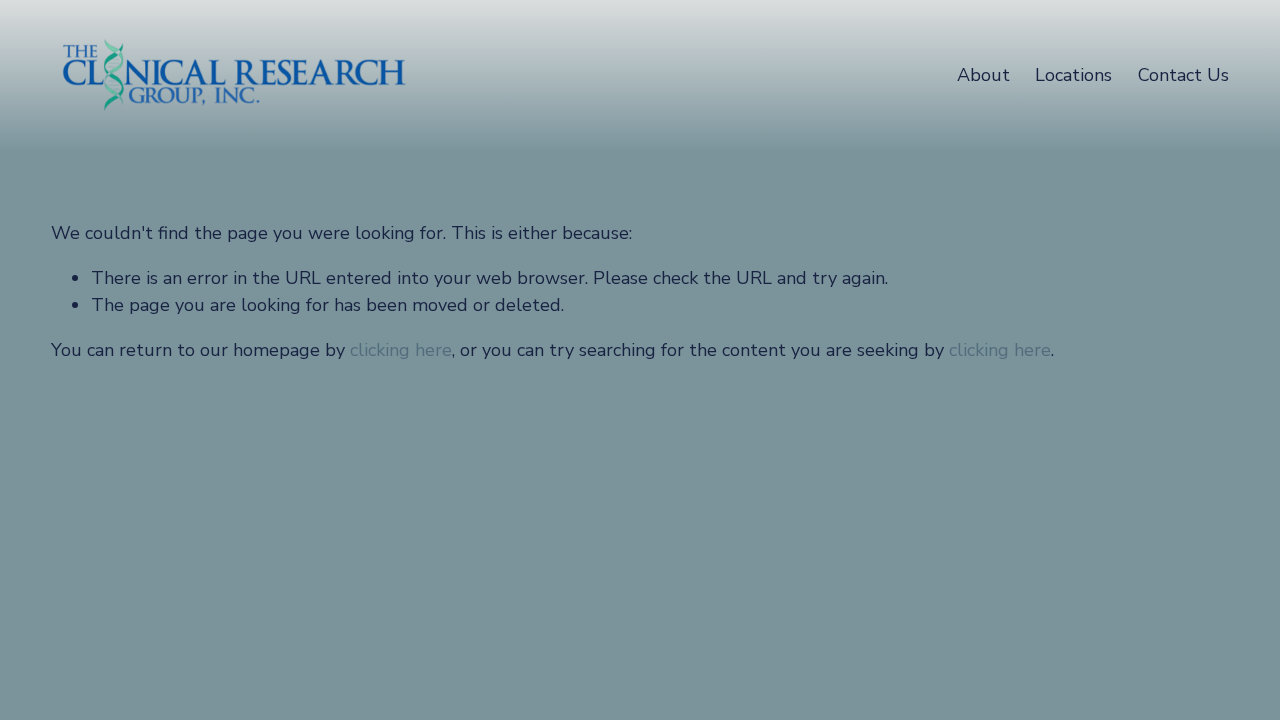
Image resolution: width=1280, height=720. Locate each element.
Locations (1073, 75)
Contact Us (1183, 75)
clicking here (401, 350)
